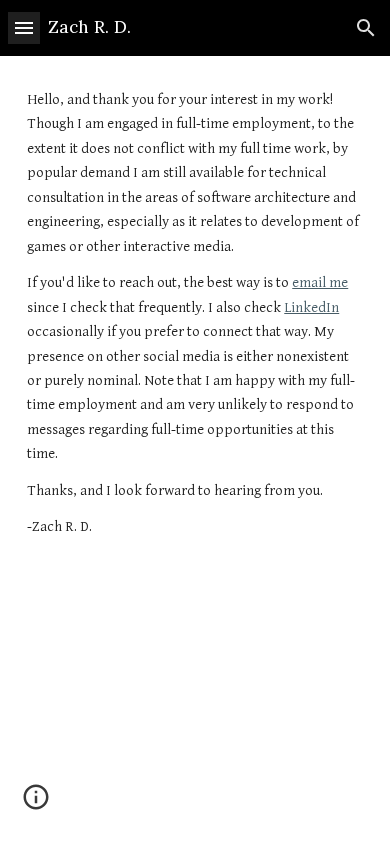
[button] (24, 27)
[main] (195, 314)
